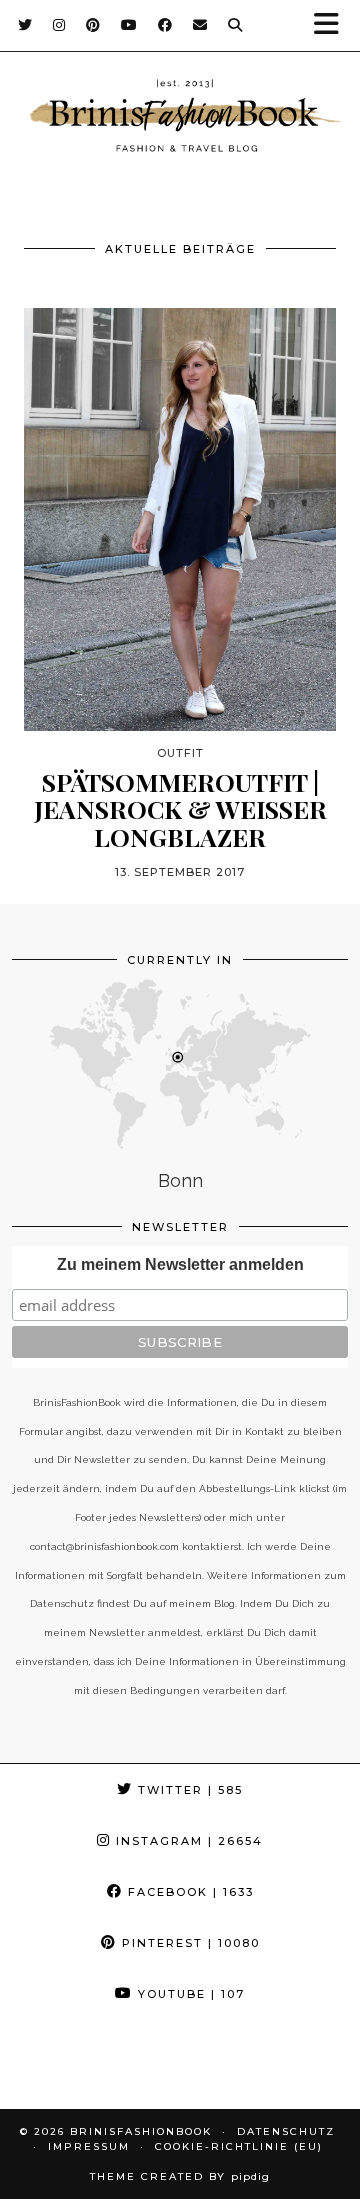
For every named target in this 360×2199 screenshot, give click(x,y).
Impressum (89, 2146)
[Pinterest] (93, 25)
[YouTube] (129, 25)
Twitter (188, 1790)
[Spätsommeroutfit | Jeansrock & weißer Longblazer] (180, 519)
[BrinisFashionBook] (180, 119)
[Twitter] (25, 25)
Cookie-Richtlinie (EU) (239, 2146)
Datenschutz (286, 2131)
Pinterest (188, 1943)
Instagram (187, 1841)
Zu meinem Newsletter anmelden (180, 1264)
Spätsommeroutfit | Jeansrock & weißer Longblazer (180, 809)
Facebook (188, 1892)
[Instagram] (59, 25)
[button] (333, 25)
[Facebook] (165, 25)
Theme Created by (180, 2176)
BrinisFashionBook (141, 2131)
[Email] (200, 25)
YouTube (189, 1994)
